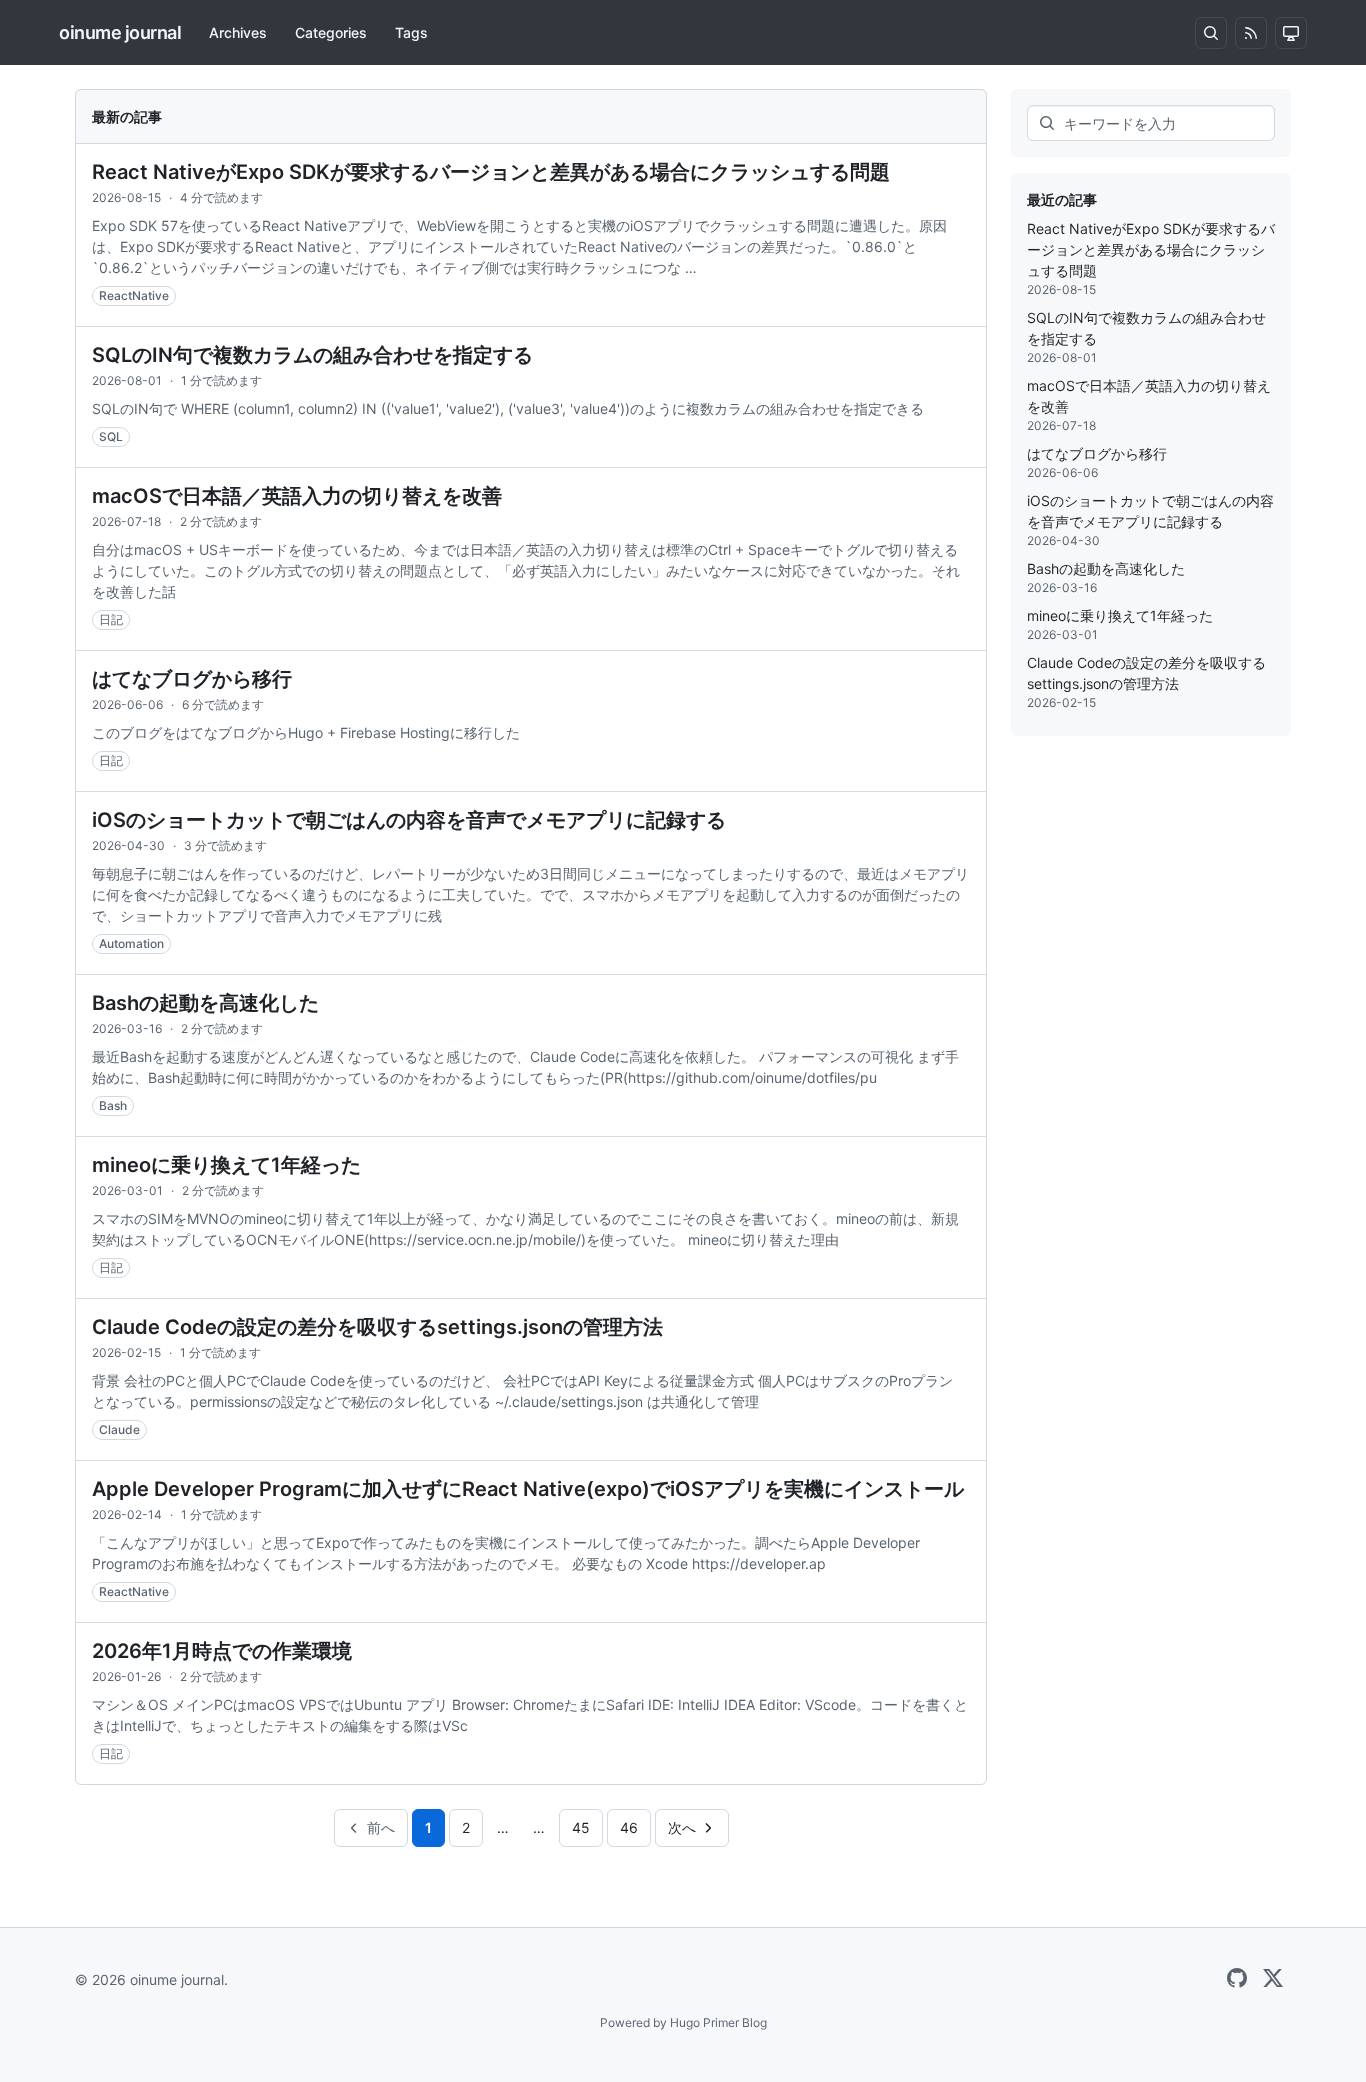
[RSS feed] (1251, 33)
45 (581, 1827)
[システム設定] (1291, 33)
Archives (238, 32)
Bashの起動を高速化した (205, 1003)
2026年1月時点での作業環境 (222, 1651)
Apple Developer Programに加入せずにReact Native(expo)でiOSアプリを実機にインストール (528, 1489)
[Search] (1211, 33)
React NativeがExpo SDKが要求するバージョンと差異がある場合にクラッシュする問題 (491, 172)
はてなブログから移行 (192, 679)
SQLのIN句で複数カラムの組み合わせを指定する (312, 355)
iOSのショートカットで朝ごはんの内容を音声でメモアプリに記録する (409, 820)
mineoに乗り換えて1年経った (226, 1165)
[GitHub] (1237, 1979)
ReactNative (134, 295)
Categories (331, 32)
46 (629, 1827)
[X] (1273, 1979)
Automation (131, 943)
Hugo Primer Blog (718, 2022)
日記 (111, 619)
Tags (411, 32)
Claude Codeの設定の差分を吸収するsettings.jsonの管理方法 (377, 1327)
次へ (682, 1827)
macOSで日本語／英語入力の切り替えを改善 (297, 496)
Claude (119, 1429)
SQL (111, 436)
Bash (113, 1105)
